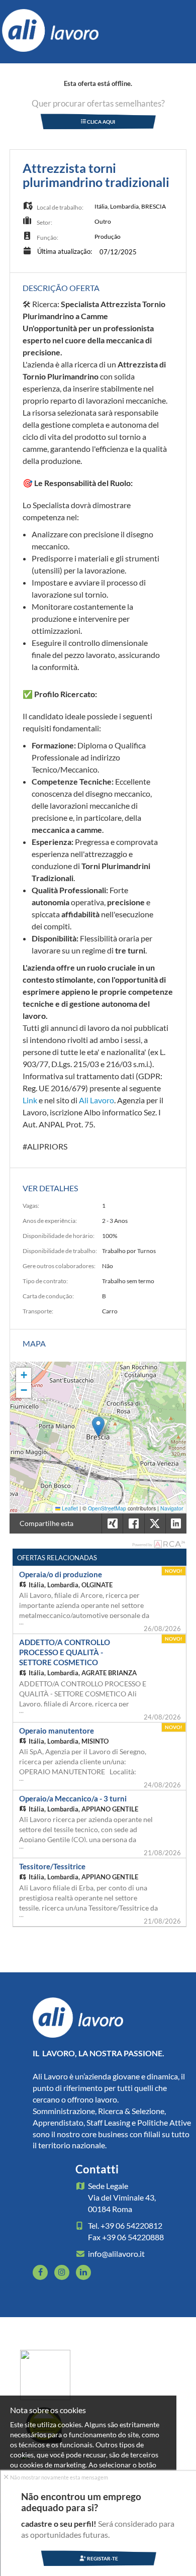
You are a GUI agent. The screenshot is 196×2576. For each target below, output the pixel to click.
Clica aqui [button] (101, 122)
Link (30, 1100)
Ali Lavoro (96, 1100)
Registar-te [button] (102, 2558)
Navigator (172, 1508)
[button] (98, 1427)
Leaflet (69, 1508)
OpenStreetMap (107, 1508)
